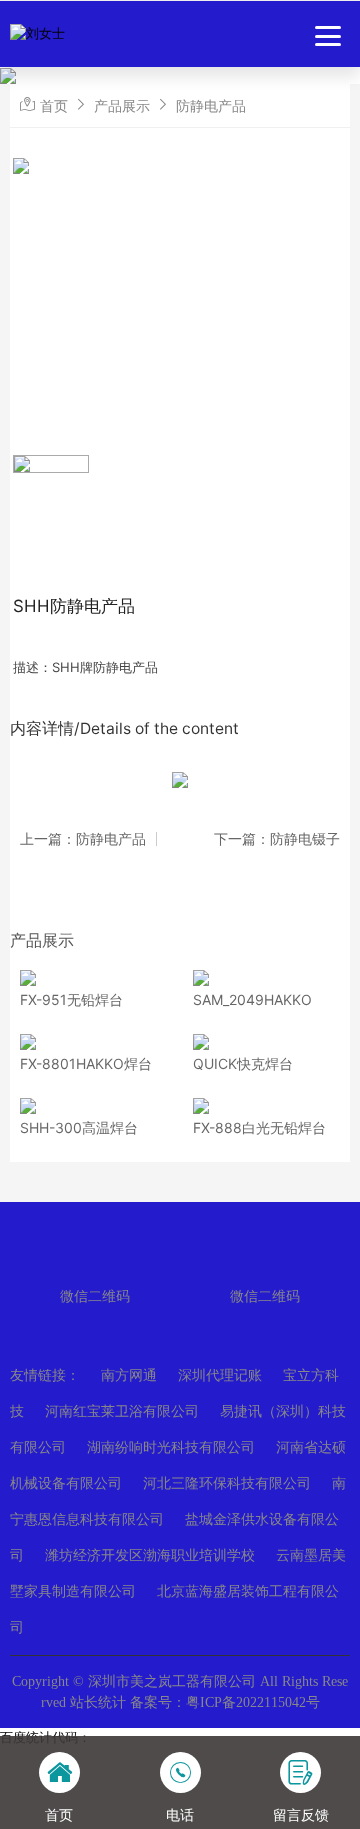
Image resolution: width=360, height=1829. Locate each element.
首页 (54, 105)
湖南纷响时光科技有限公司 (171, 1447)
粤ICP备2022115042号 (253, 1702)
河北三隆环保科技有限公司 (227, 1483)
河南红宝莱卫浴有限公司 (122, 1411)
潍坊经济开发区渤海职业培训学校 (150, 1555)
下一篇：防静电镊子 (277, 839)
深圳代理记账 (220, 1375)
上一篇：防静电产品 (83, 839)
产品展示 (122, 105)
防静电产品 (211, 105)
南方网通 (129, 1375)
